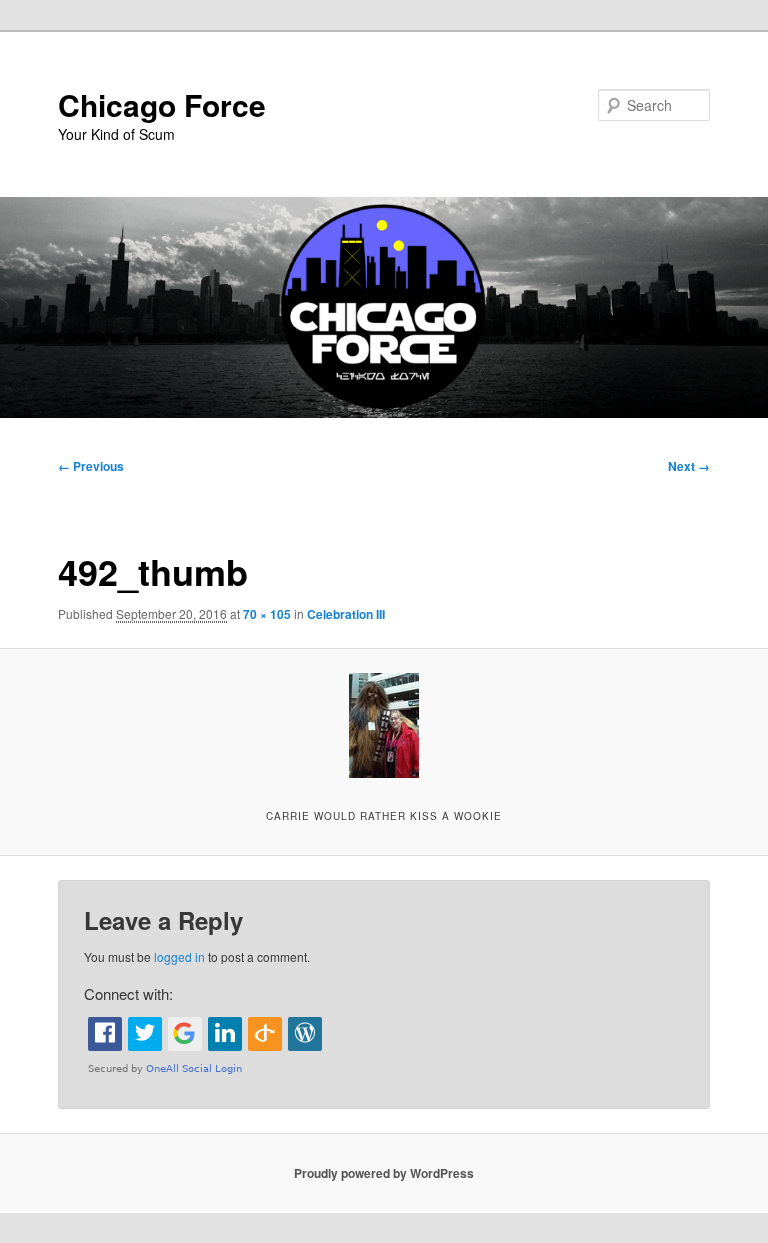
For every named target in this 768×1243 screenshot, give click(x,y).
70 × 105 (267, 614)
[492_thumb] (384, 725)
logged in (179, 956)
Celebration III (346, 614)
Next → (689, 466)
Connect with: (128, 993)
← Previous (91, 466)
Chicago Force (162, 104)
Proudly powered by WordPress (384, 1173)
